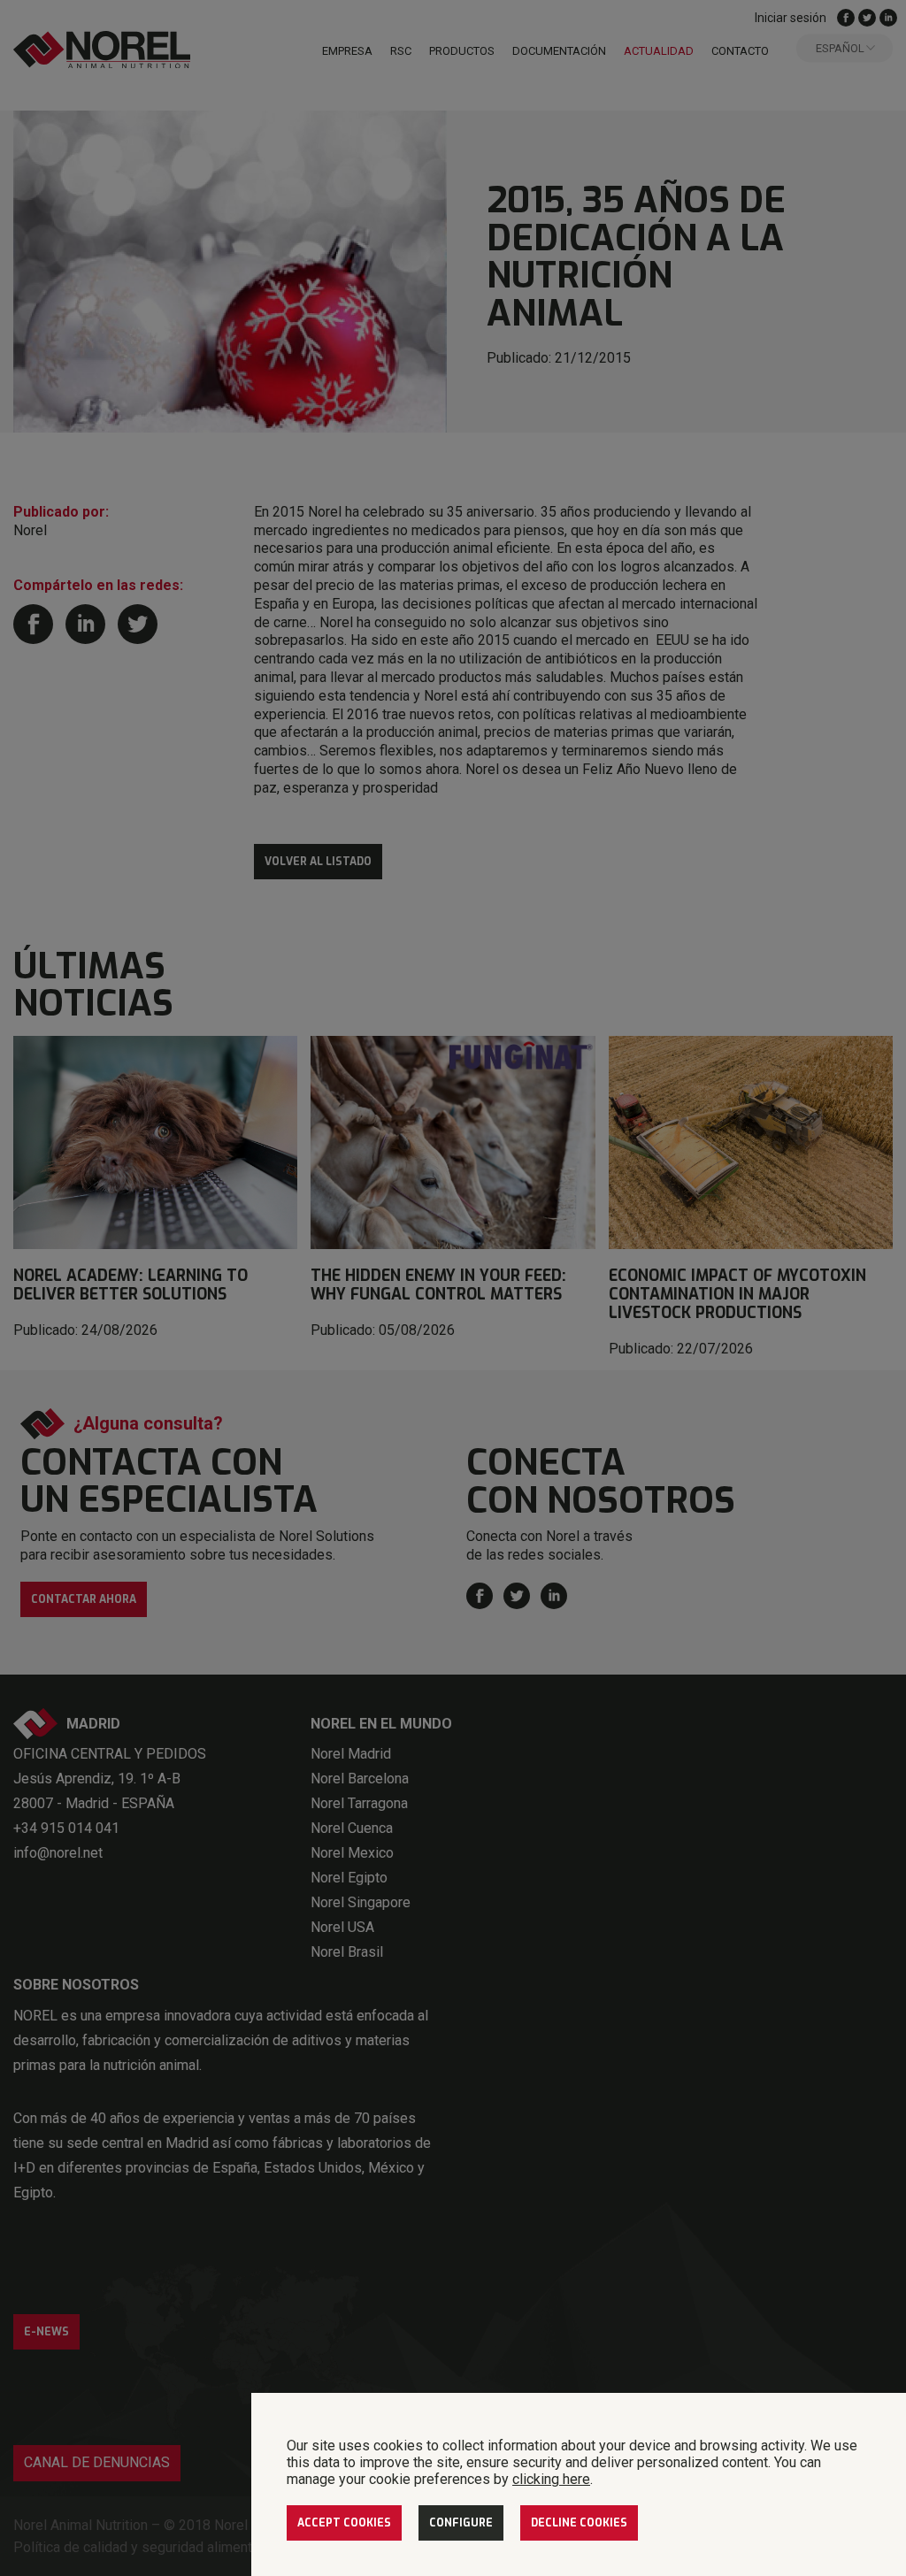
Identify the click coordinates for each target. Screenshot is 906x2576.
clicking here (551, 2479)
